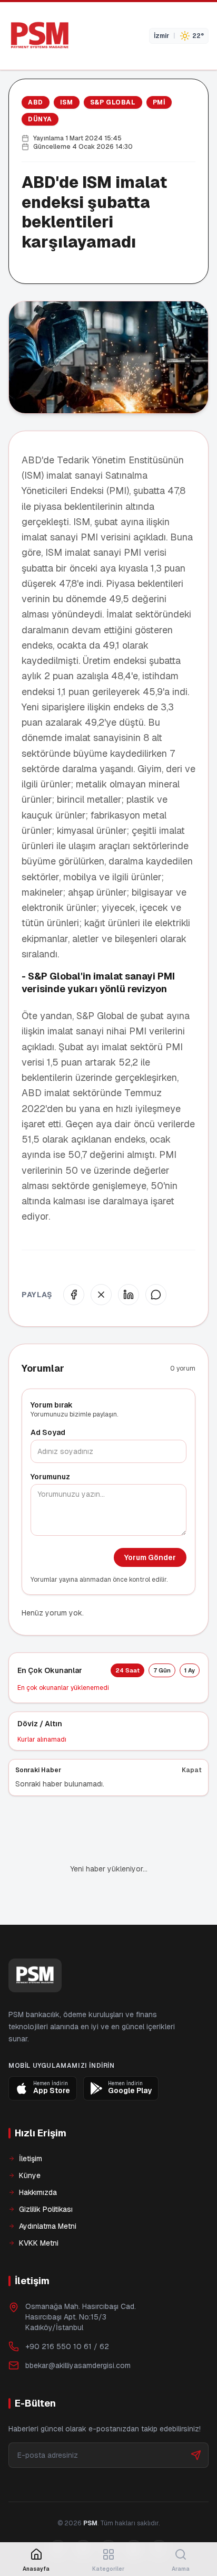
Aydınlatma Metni (48, 2190)
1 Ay (190, 1670)
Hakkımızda (38, 2156)
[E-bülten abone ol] (196, 2419)
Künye (30, 2140)
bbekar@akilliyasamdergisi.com (78, 2330)
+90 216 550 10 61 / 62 (67, 2311)
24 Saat (127, 1670)
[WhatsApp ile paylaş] (156, 1295)
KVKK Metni (39, 2207)
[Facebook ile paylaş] (74, 1295)
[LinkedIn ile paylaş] (129, 1295)
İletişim (31, 2123)
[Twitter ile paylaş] (101, 1295)
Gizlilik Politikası (46, 2173)
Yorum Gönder (150, 1557)
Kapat (192, 1770)
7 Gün (162, 1670)
